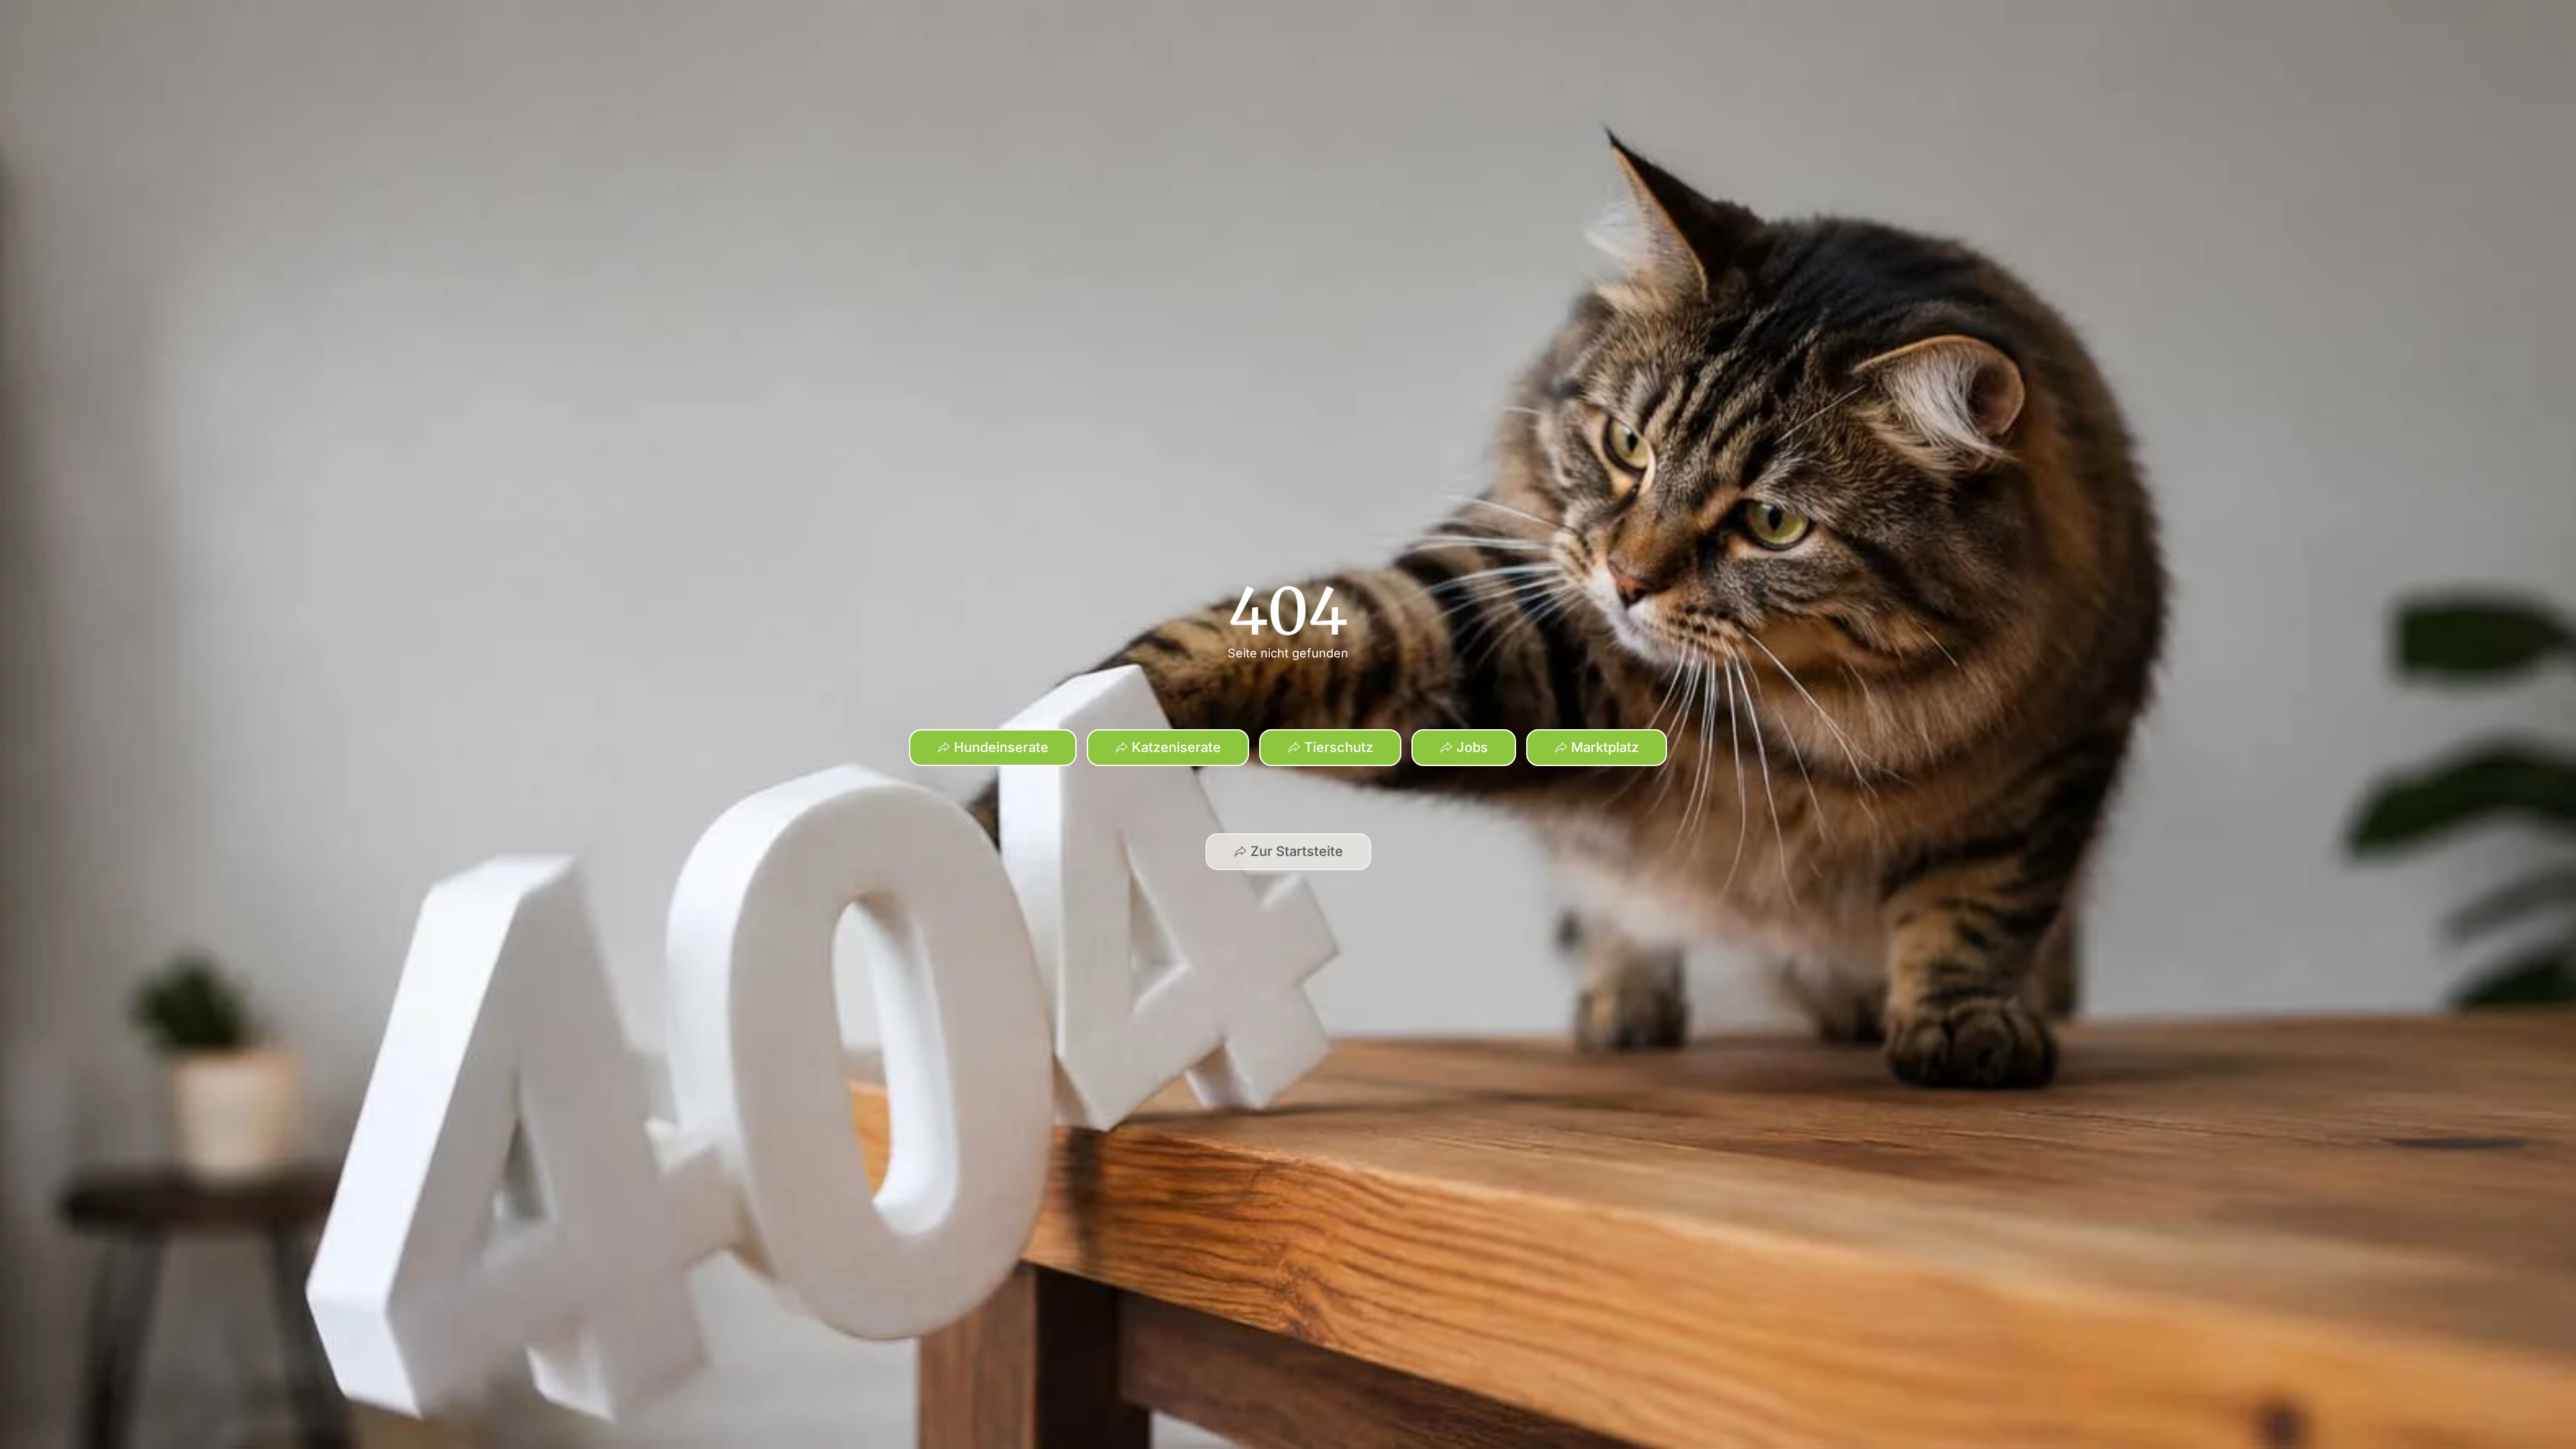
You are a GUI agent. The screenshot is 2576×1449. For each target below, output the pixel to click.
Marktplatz (1605, 747)
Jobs (1472, 747)
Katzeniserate (1176, 747)
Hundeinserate (1001, 747)
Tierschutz (1339, 747)
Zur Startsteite (1297, 851)
